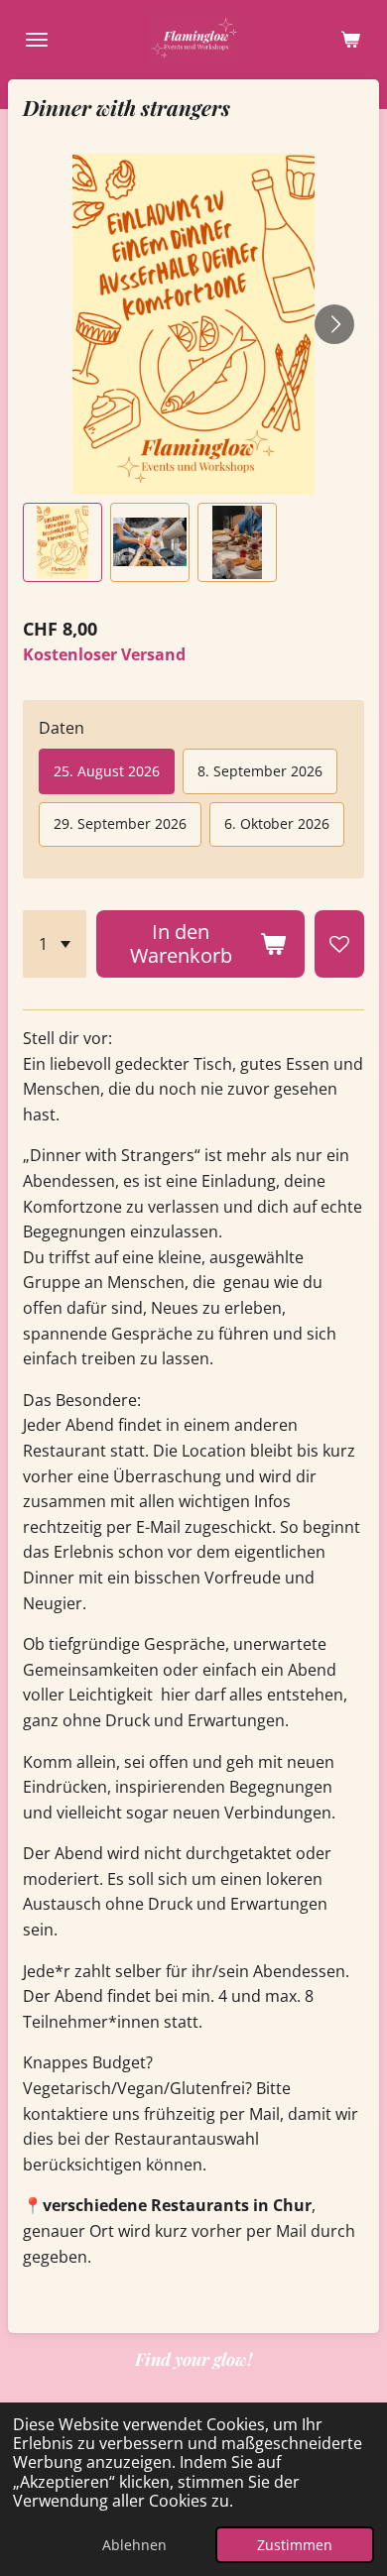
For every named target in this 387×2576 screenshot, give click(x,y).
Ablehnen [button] (134, 2545)
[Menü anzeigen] (37, 40)
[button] (63, 542)
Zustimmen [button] (295, 2545)
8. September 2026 (260, 771)
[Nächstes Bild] (334, 324)
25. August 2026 (107, 771)
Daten (62, 728)
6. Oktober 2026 (277, 823)
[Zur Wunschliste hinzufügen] (339, 944)
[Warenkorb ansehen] (350, 40)
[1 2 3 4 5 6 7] (55, 944)
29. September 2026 (120, 823)
